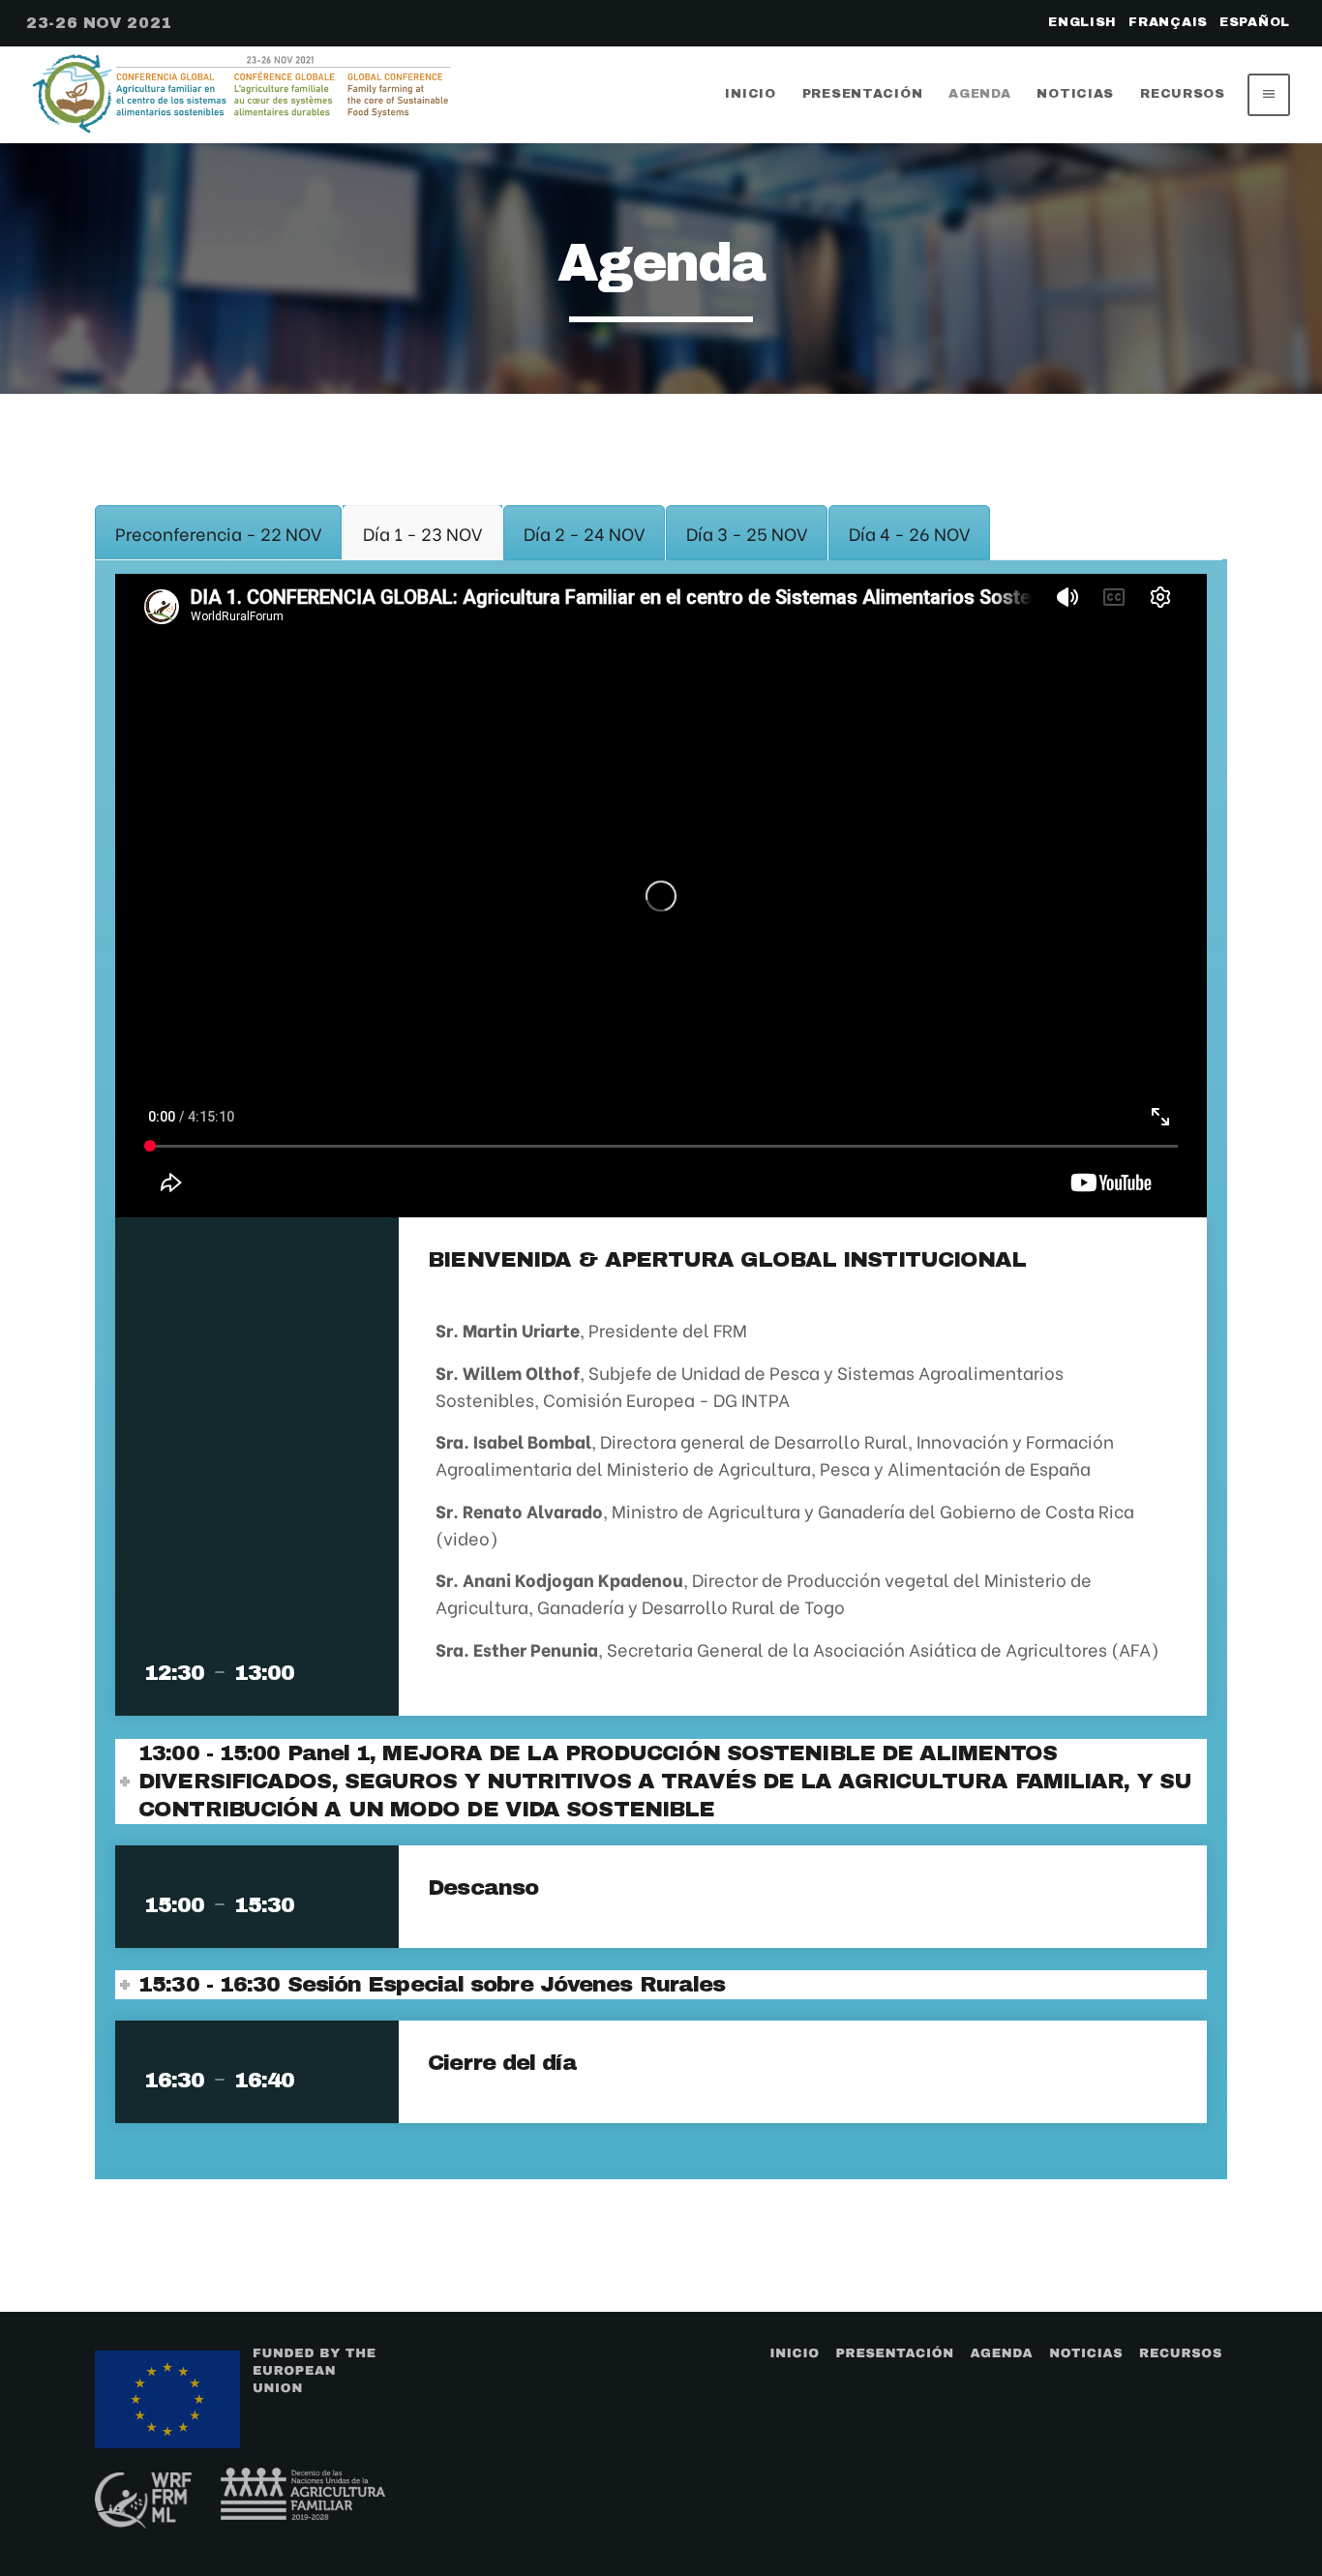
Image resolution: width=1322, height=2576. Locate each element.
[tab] (218, 533)
